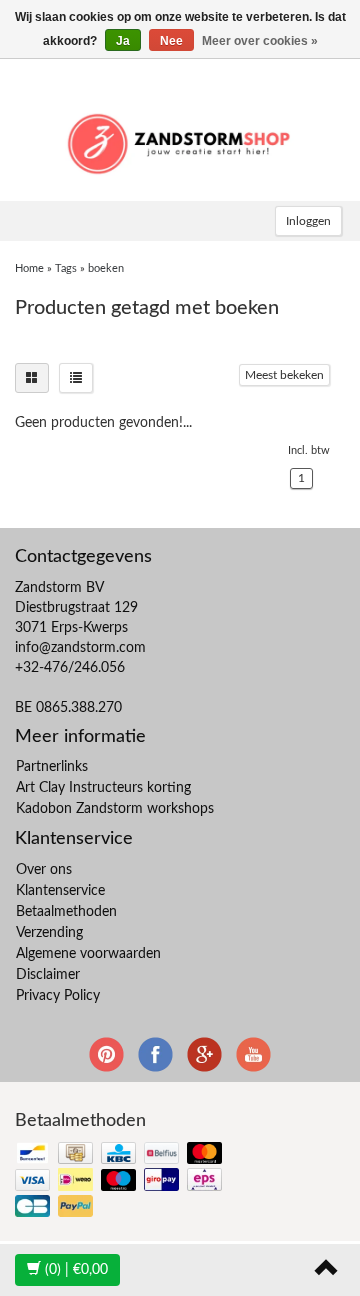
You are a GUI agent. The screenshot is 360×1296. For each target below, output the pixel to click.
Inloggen (308, 221)
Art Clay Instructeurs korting (103, 788)
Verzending (49, 933)
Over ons (44, 870)
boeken (106, 268)
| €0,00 (76, 1270)
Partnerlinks (52, 767)
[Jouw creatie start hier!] (180, 141)
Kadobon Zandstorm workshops (115, 809)
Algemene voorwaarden (88, 954)
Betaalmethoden (66, 912)
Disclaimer (48, 975)
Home (29, 268)
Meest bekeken (284, 375)
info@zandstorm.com (80, 648)
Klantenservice (60, 891)
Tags (66, 268)
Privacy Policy (58, 996)
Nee (171, 41)
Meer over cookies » (260, 41)
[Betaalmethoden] (120, 1181)
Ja (123, 41)
